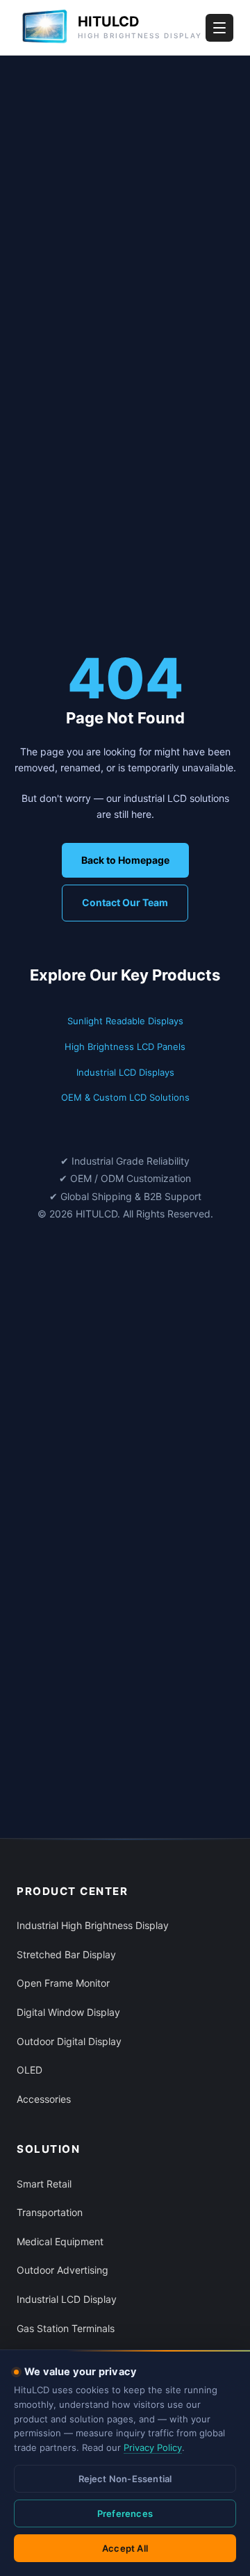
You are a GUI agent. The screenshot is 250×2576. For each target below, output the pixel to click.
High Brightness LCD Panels (125, 1047)
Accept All (125, 2548)
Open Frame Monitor (63, 1983)
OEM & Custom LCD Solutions (125, 1097)
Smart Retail (44, 2184)
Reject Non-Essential (125, 2479)
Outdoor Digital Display (69, 2041)
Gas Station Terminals (66, 2328)
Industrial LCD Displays (125, 1072)
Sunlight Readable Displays (125, 1021)
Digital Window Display (68, 2012)
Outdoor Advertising (62, 2270)
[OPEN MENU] (219, 28)
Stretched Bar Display (66, 1954)
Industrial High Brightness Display (93, 1925)
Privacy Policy (153, 2447)
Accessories (44, 2099)
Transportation (50, 2212)
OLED (30, 2070)
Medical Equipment (60, 2241)
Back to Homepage (125, 860)
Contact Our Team (125, 902)
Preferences (125, 2513)
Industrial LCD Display (67, 2299)
